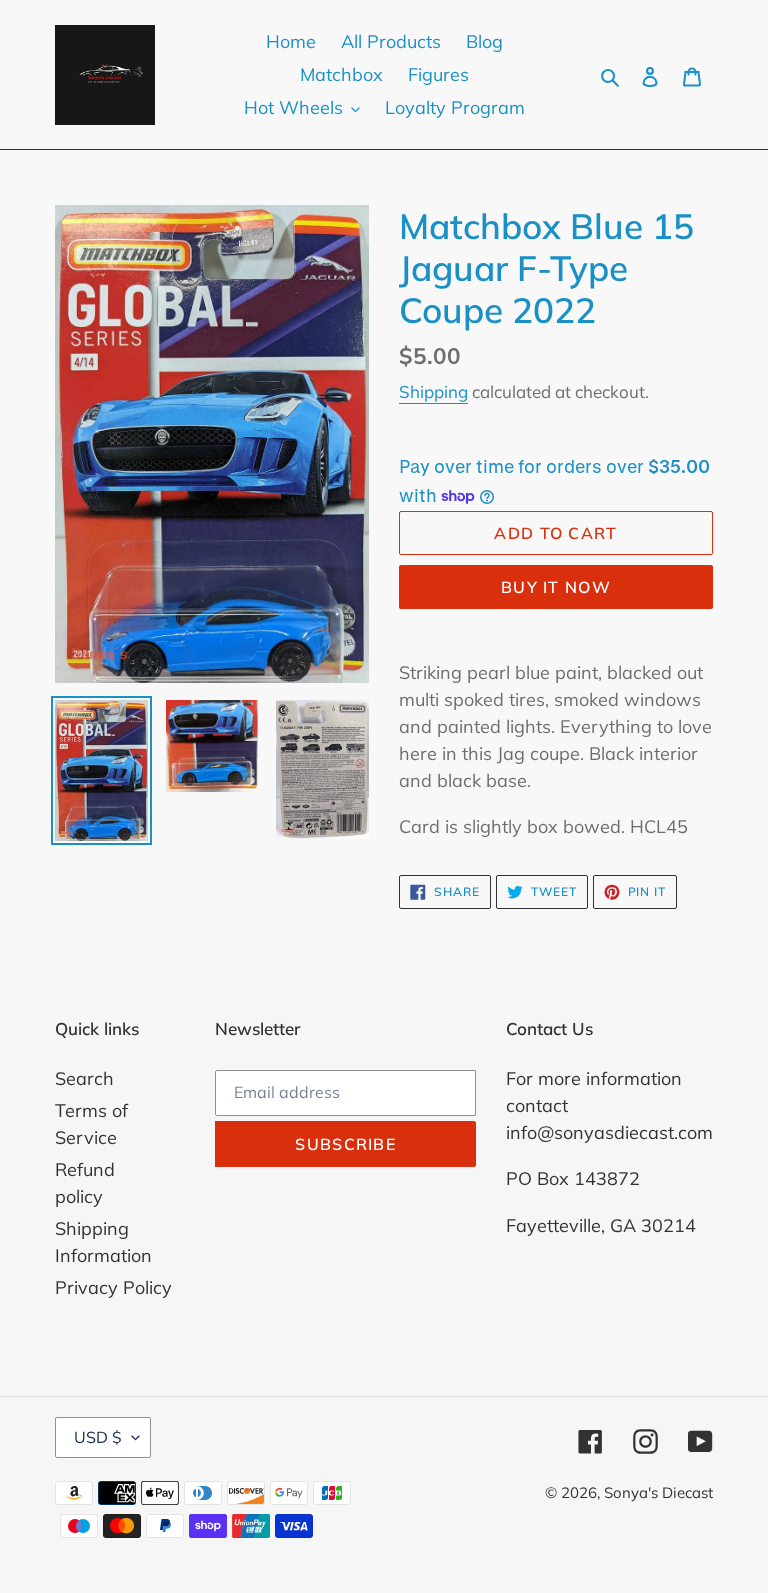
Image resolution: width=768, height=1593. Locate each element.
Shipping (433, 391)
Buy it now (556, 587)
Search (84, 1078)
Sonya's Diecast (658, 1492)
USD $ (98, 1437)
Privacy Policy (113, 1287)
